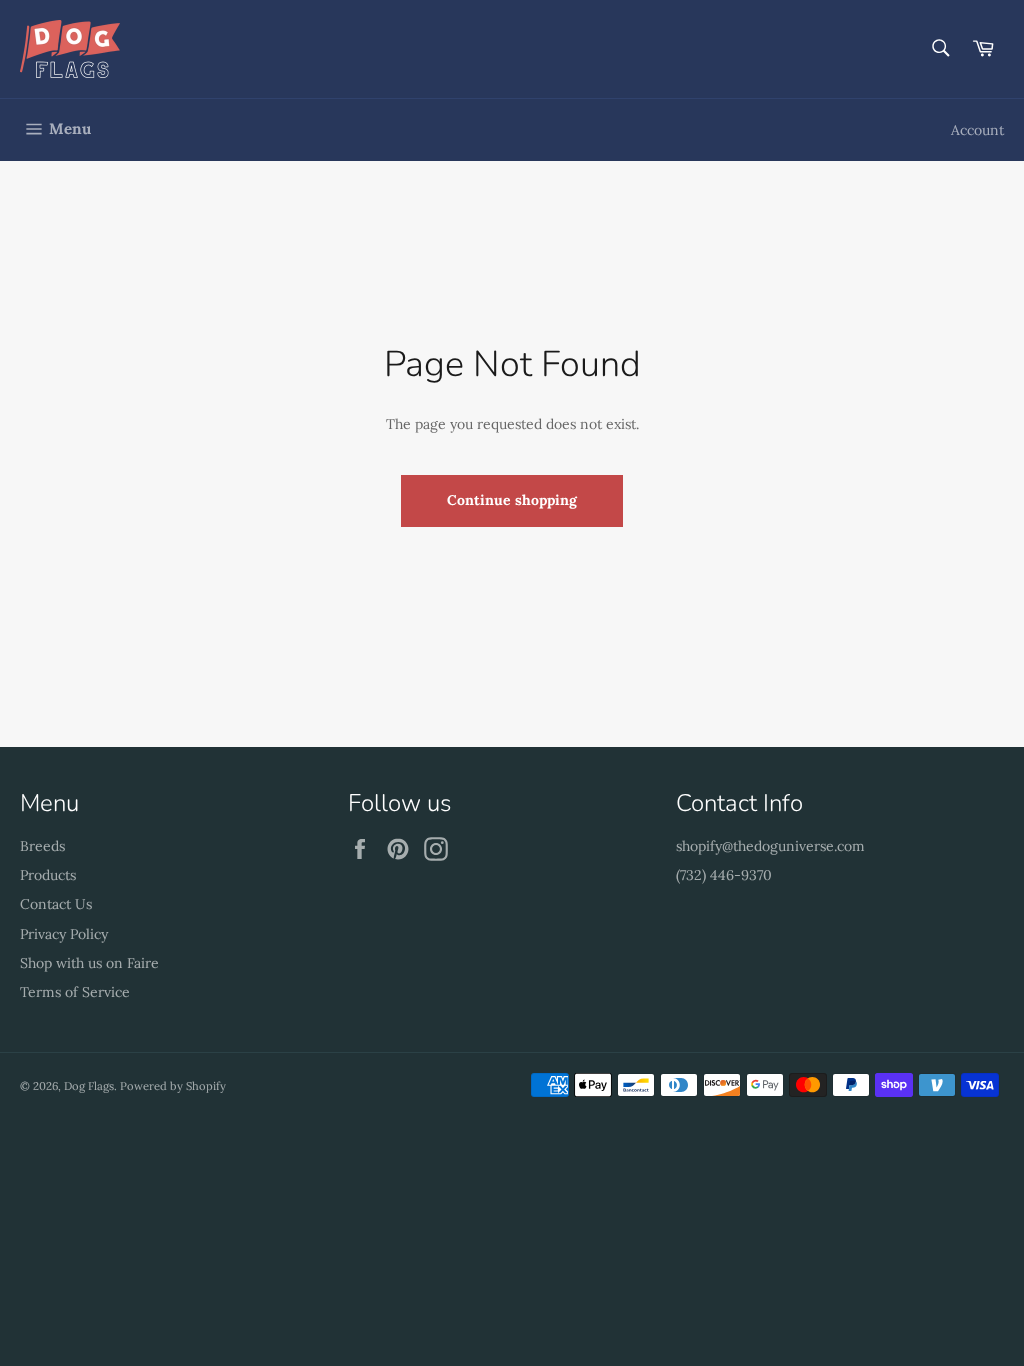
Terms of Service (75, 992)
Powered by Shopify (173, 1086)
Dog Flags (89, 1086)
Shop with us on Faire (89, 963)
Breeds (42, 846)
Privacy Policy (64, 934)
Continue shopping (512, 500)
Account (977, 130)
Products (48, 875)
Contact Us (56, 904)
